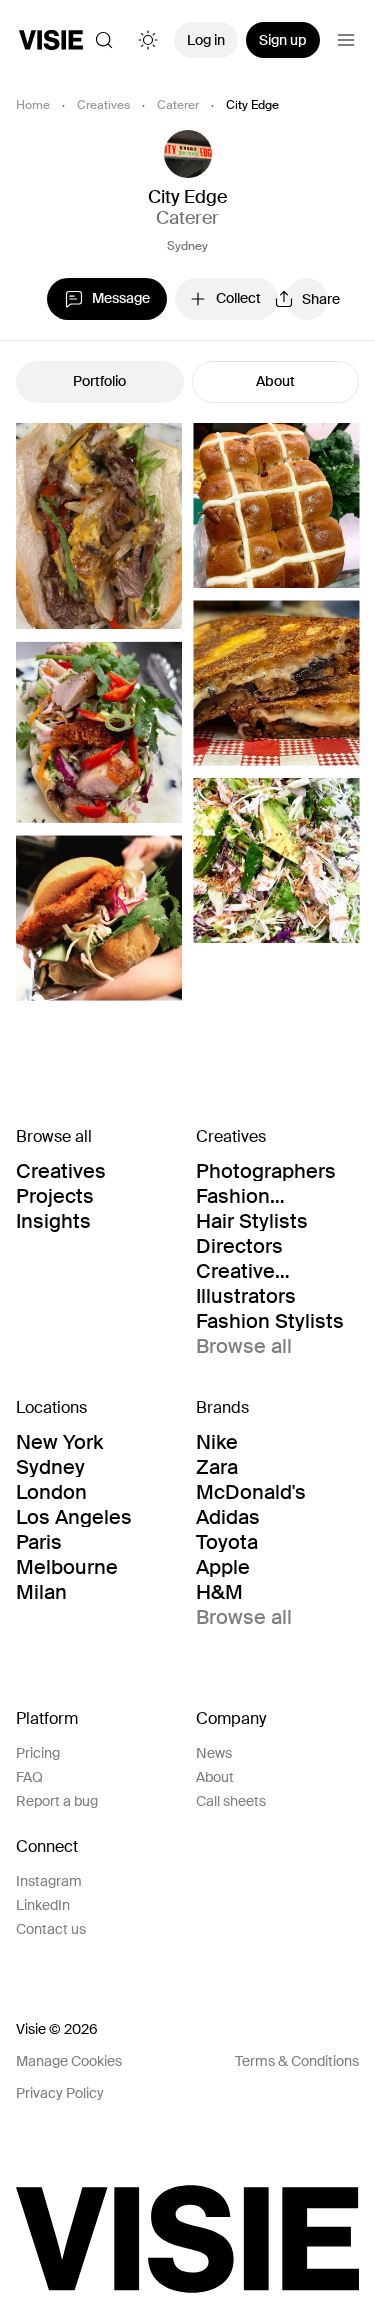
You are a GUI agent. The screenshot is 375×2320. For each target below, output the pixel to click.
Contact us (51, 1929)
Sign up (283, 40)
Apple (223, 1567)
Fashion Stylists (270, 1321)
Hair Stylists (252, 1221)
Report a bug (57, 1801)
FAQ (29, 1777)
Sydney (187, 246)
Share (315, 299)
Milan (41, 1592)
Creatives (103, 105)
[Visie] (51, 40)
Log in (206, 40)
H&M (219, 1592)
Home (33, 105)
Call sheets (231, 1801)
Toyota (227, 1542)
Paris (39, 1542)
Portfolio (99, 381)
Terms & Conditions (297, 2061)
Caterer (178, 105)
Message (121, 298)
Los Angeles (74, 1517)
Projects (55, 1196)
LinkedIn (43, 1905)
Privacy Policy (60, 2093)
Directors (239, 1246)
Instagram (49, 1881)
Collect (238, 298)
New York (59, 1442)
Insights (53, 1221)
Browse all (244, 1346)
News (214, 1753)
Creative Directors (239, 1271)
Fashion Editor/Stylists (262, 1196)
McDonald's (251, 1492)
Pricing (38, 1753)
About (275, 381)
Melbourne (67, 1567)
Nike (217, 1442)
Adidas (228, 1517)
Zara (217, 1467)
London (51, 1492)
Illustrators (246, 1296)
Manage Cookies (69, 2061)
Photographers (266, 1171)
